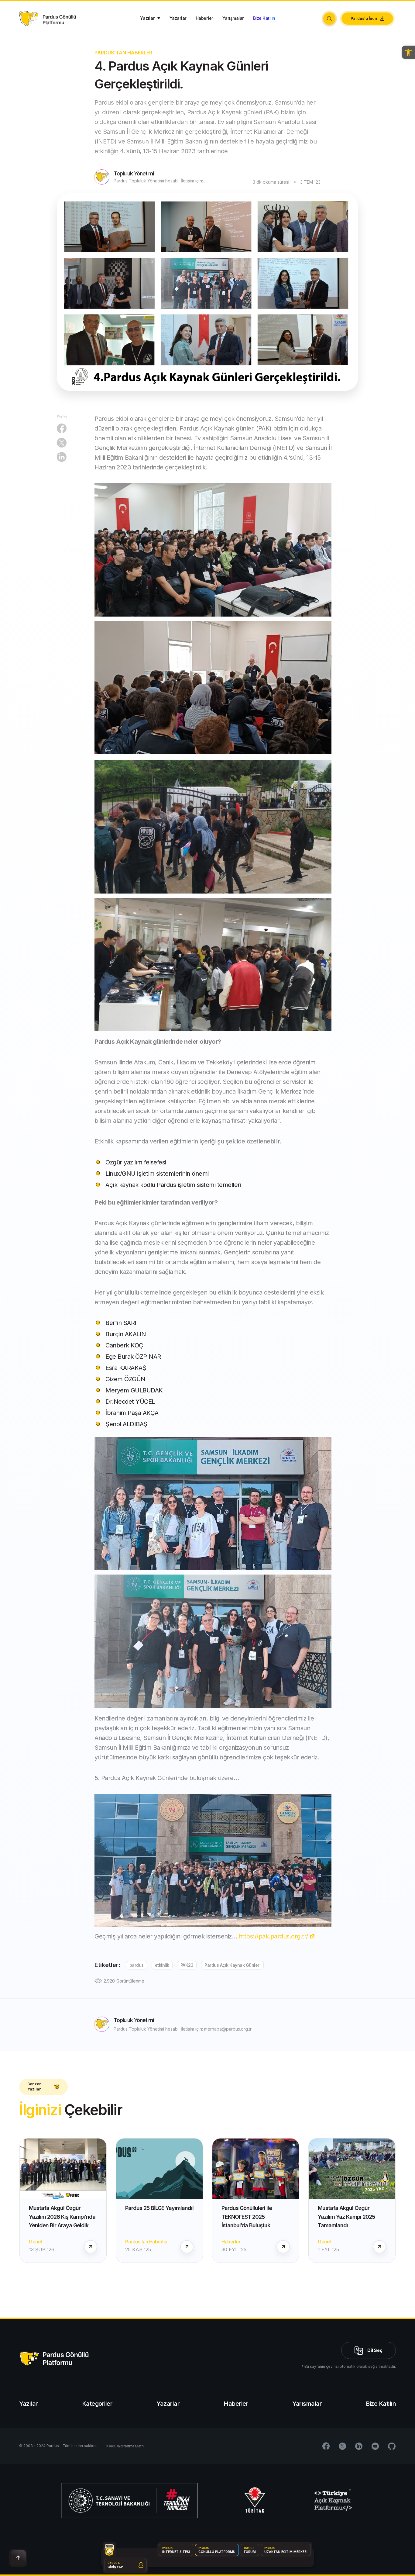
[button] (408, 52)
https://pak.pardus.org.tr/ (273, 1936)
